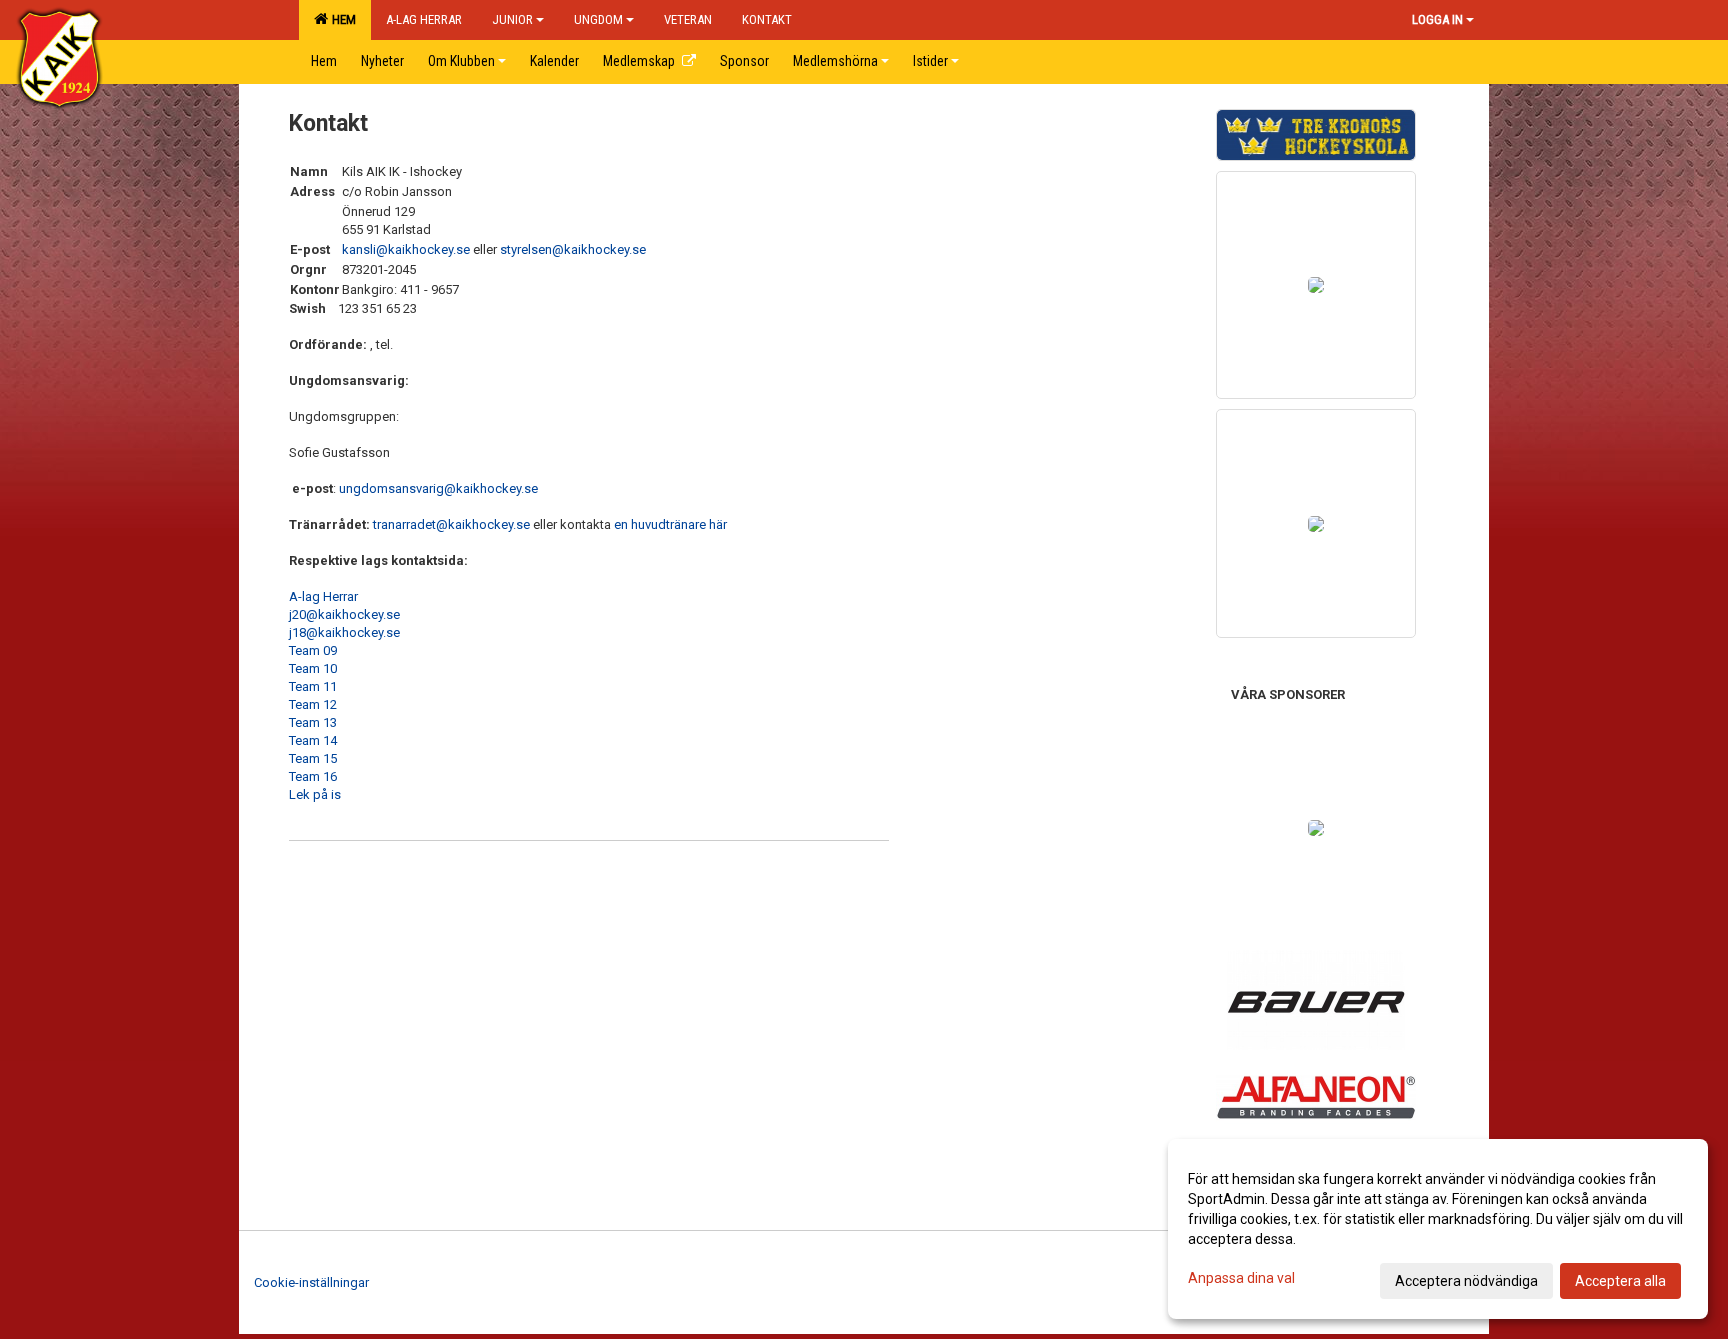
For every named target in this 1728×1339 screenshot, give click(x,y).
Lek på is (315, 794)
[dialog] (1438, 1229)
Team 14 (313, 740)
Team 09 (313, 650)
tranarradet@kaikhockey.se (451, 524)
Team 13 (313, 722)
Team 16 (313, 776)
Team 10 (313, 668)
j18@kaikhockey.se (344, 632)
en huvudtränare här (670, 524)
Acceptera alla (1620, 1281)
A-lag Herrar (323, 596)
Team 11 (313, 686)
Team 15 (313, 758)
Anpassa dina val (1241, 1278)
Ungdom (598, 19)
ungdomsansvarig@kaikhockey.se (438, 488)
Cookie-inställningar (311, 1282)
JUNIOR (512, 19)
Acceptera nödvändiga (1466, 1281)
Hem (341, 19)
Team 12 (313, 704)
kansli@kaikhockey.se (406, 249)
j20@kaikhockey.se (344, 614)
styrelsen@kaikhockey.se (573, 249)
